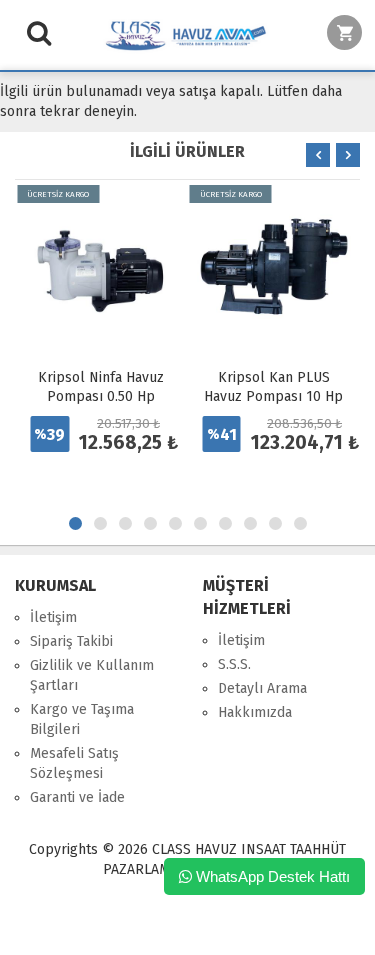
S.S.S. (234, 664)
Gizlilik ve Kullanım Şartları (92, 675)
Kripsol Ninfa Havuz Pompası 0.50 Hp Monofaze (101, 396)
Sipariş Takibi (71, 641)
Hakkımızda (255, 712)
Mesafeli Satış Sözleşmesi (74, 763)
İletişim (53, 617)
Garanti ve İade (77, 797)
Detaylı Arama (262, 688)
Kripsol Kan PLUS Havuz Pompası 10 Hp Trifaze (273, 396)
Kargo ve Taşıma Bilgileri (82, 719)
